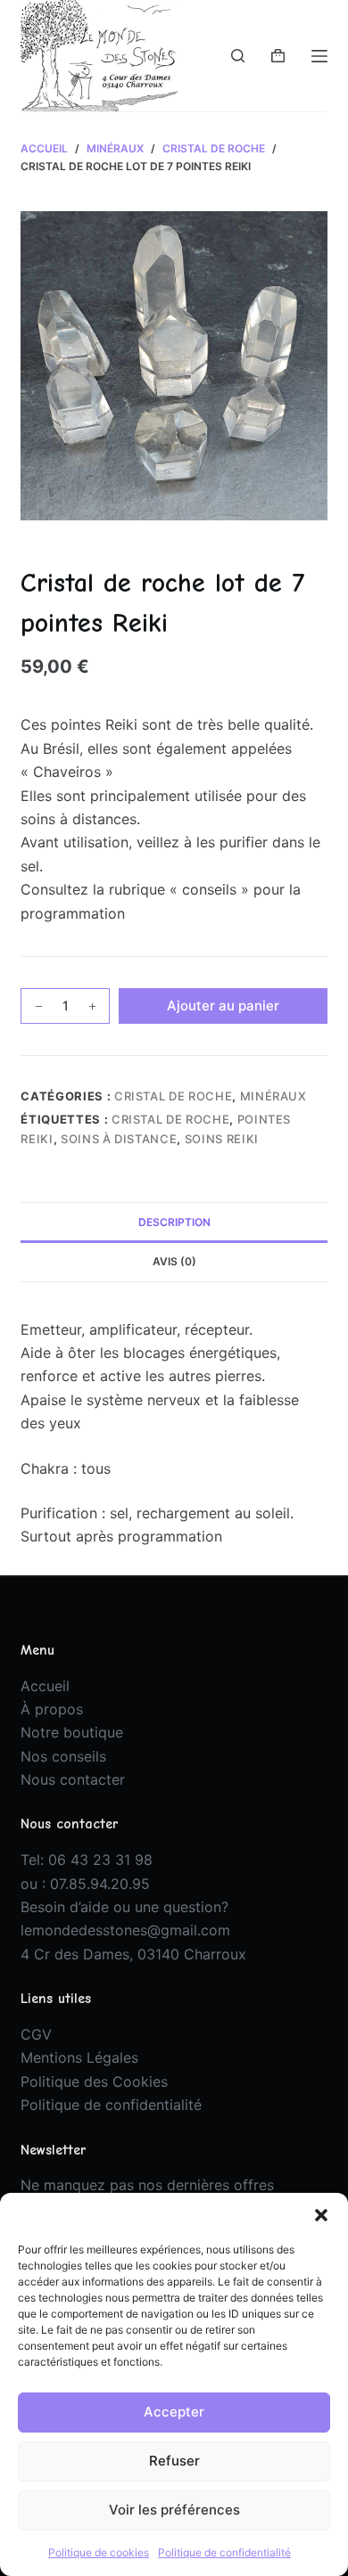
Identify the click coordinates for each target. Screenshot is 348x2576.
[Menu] (319, 56)
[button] (321, 2215)
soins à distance (119, 1139)
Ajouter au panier (223, 1006)
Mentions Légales (79, 2057)
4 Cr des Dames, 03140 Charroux (133, 1954)
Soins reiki (222, 1139)
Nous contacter (73, 1779)
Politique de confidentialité (224, 2552)
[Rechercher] (238, 56)
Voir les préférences (174, 2510)
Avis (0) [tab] (174, 1261)
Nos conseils (63, 1756)
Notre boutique (72, 1732)
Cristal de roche (173, 1096)
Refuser (174, 2461)
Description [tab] (174, 1222)
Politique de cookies (99, 2552)
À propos (52, 1709)
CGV (36, 2034)
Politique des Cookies (94, 2081)
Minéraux (273, 1096)
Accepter (174, 2412)
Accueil (45, 1686)
